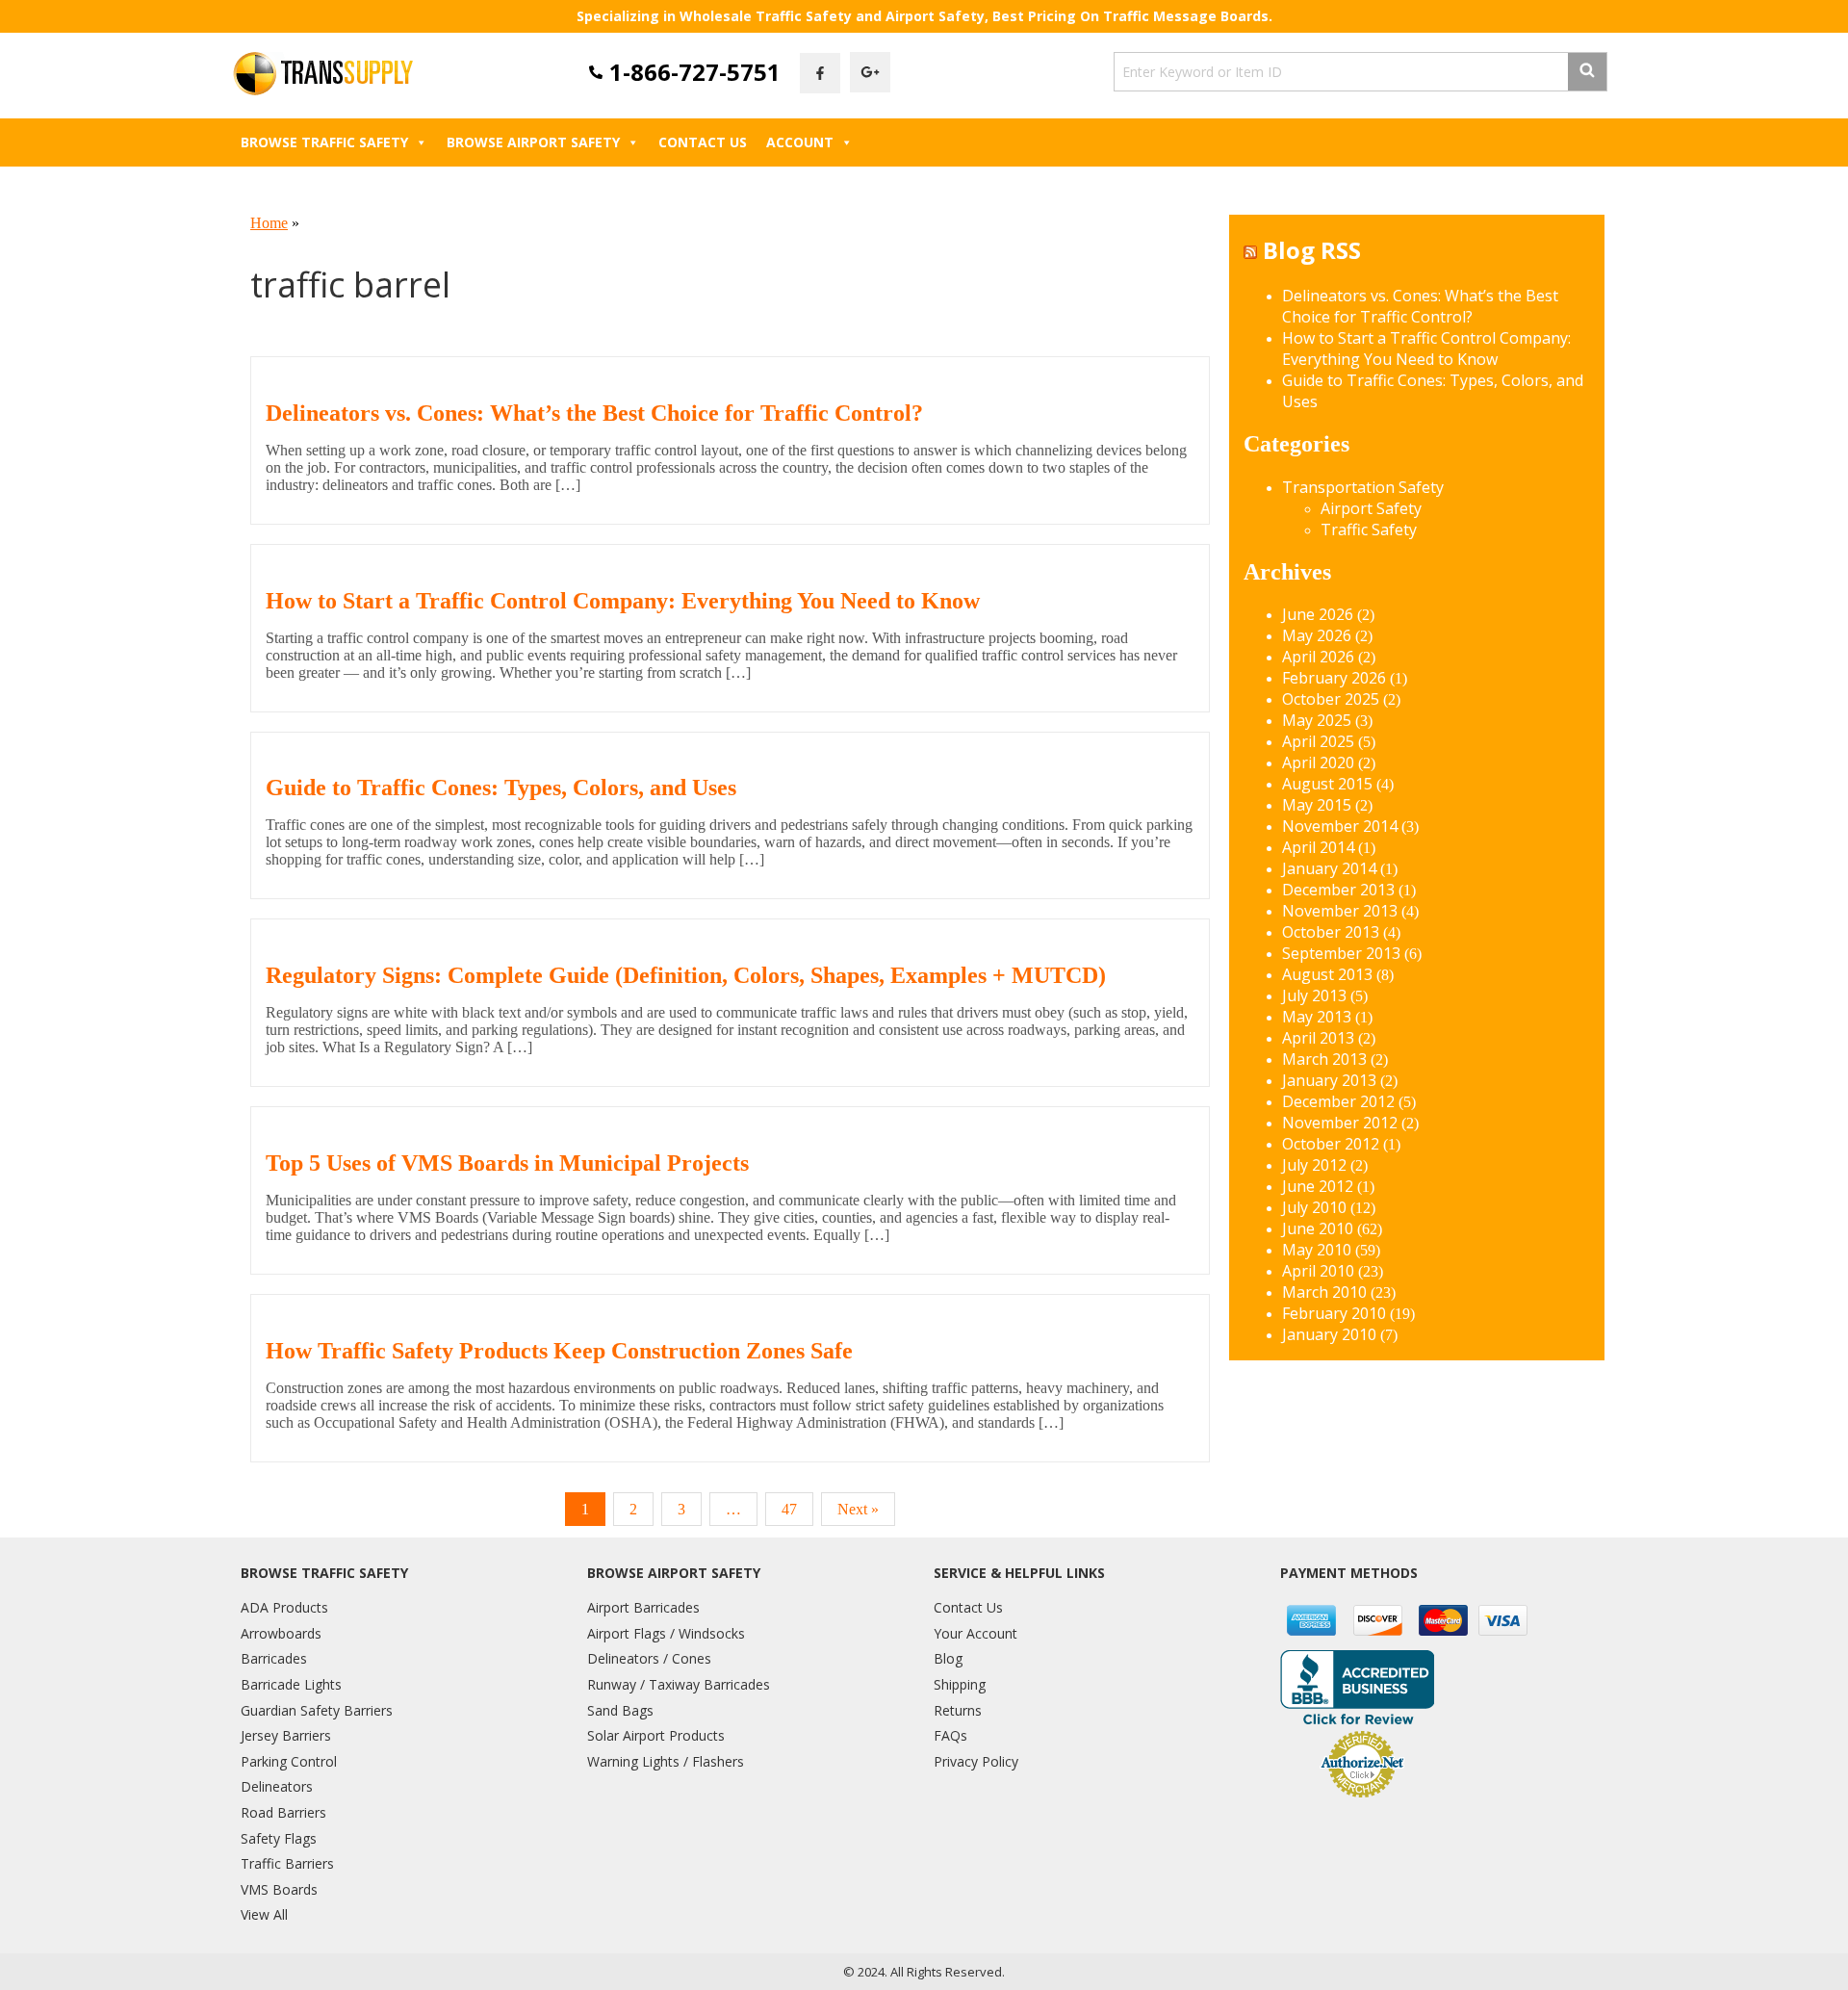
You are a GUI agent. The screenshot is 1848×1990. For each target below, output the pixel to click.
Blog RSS (1312, 250)
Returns (958, 1710)
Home (269, 223)
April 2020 (1318, 762)
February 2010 (1334, 1313)
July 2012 (1314, 1165)
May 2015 (1317, 805)
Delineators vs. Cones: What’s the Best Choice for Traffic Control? (594, 413)
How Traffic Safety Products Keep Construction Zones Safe (559, 1351)
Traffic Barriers (287, 1863)
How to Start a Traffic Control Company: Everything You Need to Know (623, 601)
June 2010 (1318, 1228)
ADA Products (284, 1607)
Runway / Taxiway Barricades (679, 1684)
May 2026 (1317, 635)
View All (264, 1914)
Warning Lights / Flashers (666, 1761)
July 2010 (1314, 1207)
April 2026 (1318, 657)
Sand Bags (620, 1710)
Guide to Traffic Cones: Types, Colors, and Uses (501, 788)
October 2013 (1331, 932)
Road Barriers (283, 1812)
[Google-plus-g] (870, 72)
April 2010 (1318, 1271)
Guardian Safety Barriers (317, 1710)
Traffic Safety (1369, 530)
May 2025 (1317, 720)
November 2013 (1340, 911)
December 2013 (1338, 890)
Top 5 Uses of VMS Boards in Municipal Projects (507, 1163)
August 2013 (1327, 974)
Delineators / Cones (649, 1658)
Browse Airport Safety (533, 142)
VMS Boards (279, 1889)
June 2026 (1318, 614)
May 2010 (1317, 1250)
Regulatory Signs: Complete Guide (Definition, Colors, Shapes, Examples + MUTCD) (686, 975)
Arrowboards (281, 1633)
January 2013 (1329, 1080)
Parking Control (289, 1761)
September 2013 (1341, 953)
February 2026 (1334, 678)
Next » (858, 1509)
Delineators (277, 1786)
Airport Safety (1371, 508)
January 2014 (1329, 868)
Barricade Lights (291, 1684)
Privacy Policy (976, 1761)
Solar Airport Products (656, 1735)
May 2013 (1317, 1017)
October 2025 (1331, 699)
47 (789, 1509)
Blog (948, 1658)
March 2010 (1324, 1292)
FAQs (950, 1735)
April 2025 (1318, 741)
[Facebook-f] (820, 73)
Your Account (975, 1633)
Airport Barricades (643, 1607)
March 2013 (1324, 1059)
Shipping (960, 1684)
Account (800, 142)
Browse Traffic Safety (324, 142)
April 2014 (1318, 847)
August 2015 (1327, 784)
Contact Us (703, 142)
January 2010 (1329, 1334)
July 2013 (1314, 995)
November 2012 (1340, 1123)
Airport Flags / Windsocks (666, 1633)
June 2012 (1318, 1186)
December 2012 (1338, 1101)
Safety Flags (279, 1838)
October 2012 (1331, 1144)
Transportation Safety (1363, 487)
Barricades (274, 1658)
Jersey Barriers (286, 1735)
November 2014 (1340, 826)
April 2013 (1318, 1038)
